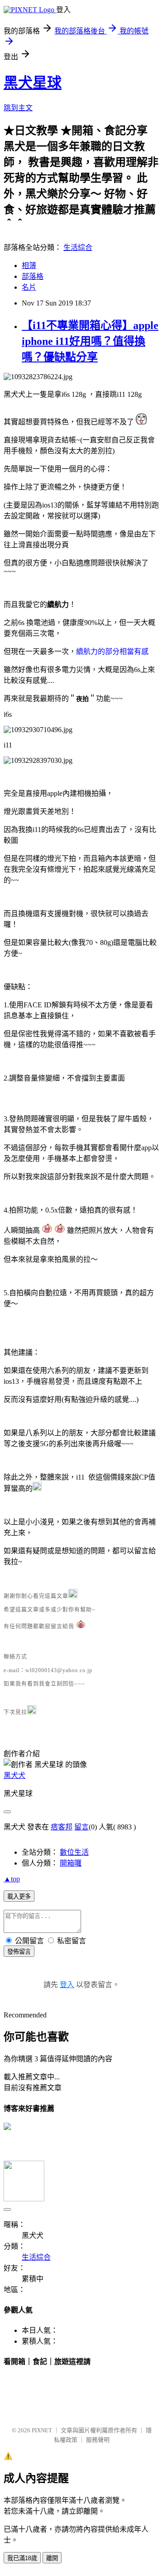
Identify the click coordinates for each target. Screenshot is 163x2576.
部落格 (33, 276)
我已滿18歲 (22, 2558)
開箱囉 (71, 1863)
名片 (29, 287)
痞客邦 (62, 1827)
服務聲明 (98, 2440)
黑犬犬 (14, 1775)
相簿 (29, 266)
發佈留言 (19, 1952)
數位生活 (74, 1852)
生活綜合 (78, 247)
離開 (52, 2558)
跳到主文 (18, 108)
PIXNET (42, 2430)
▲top (12, 1879)
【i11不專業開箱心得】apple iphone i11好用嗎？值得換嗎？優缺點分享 (90, 341)
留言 (81, 1827)
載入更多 (19, 1897)
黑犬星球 (33, 83)
